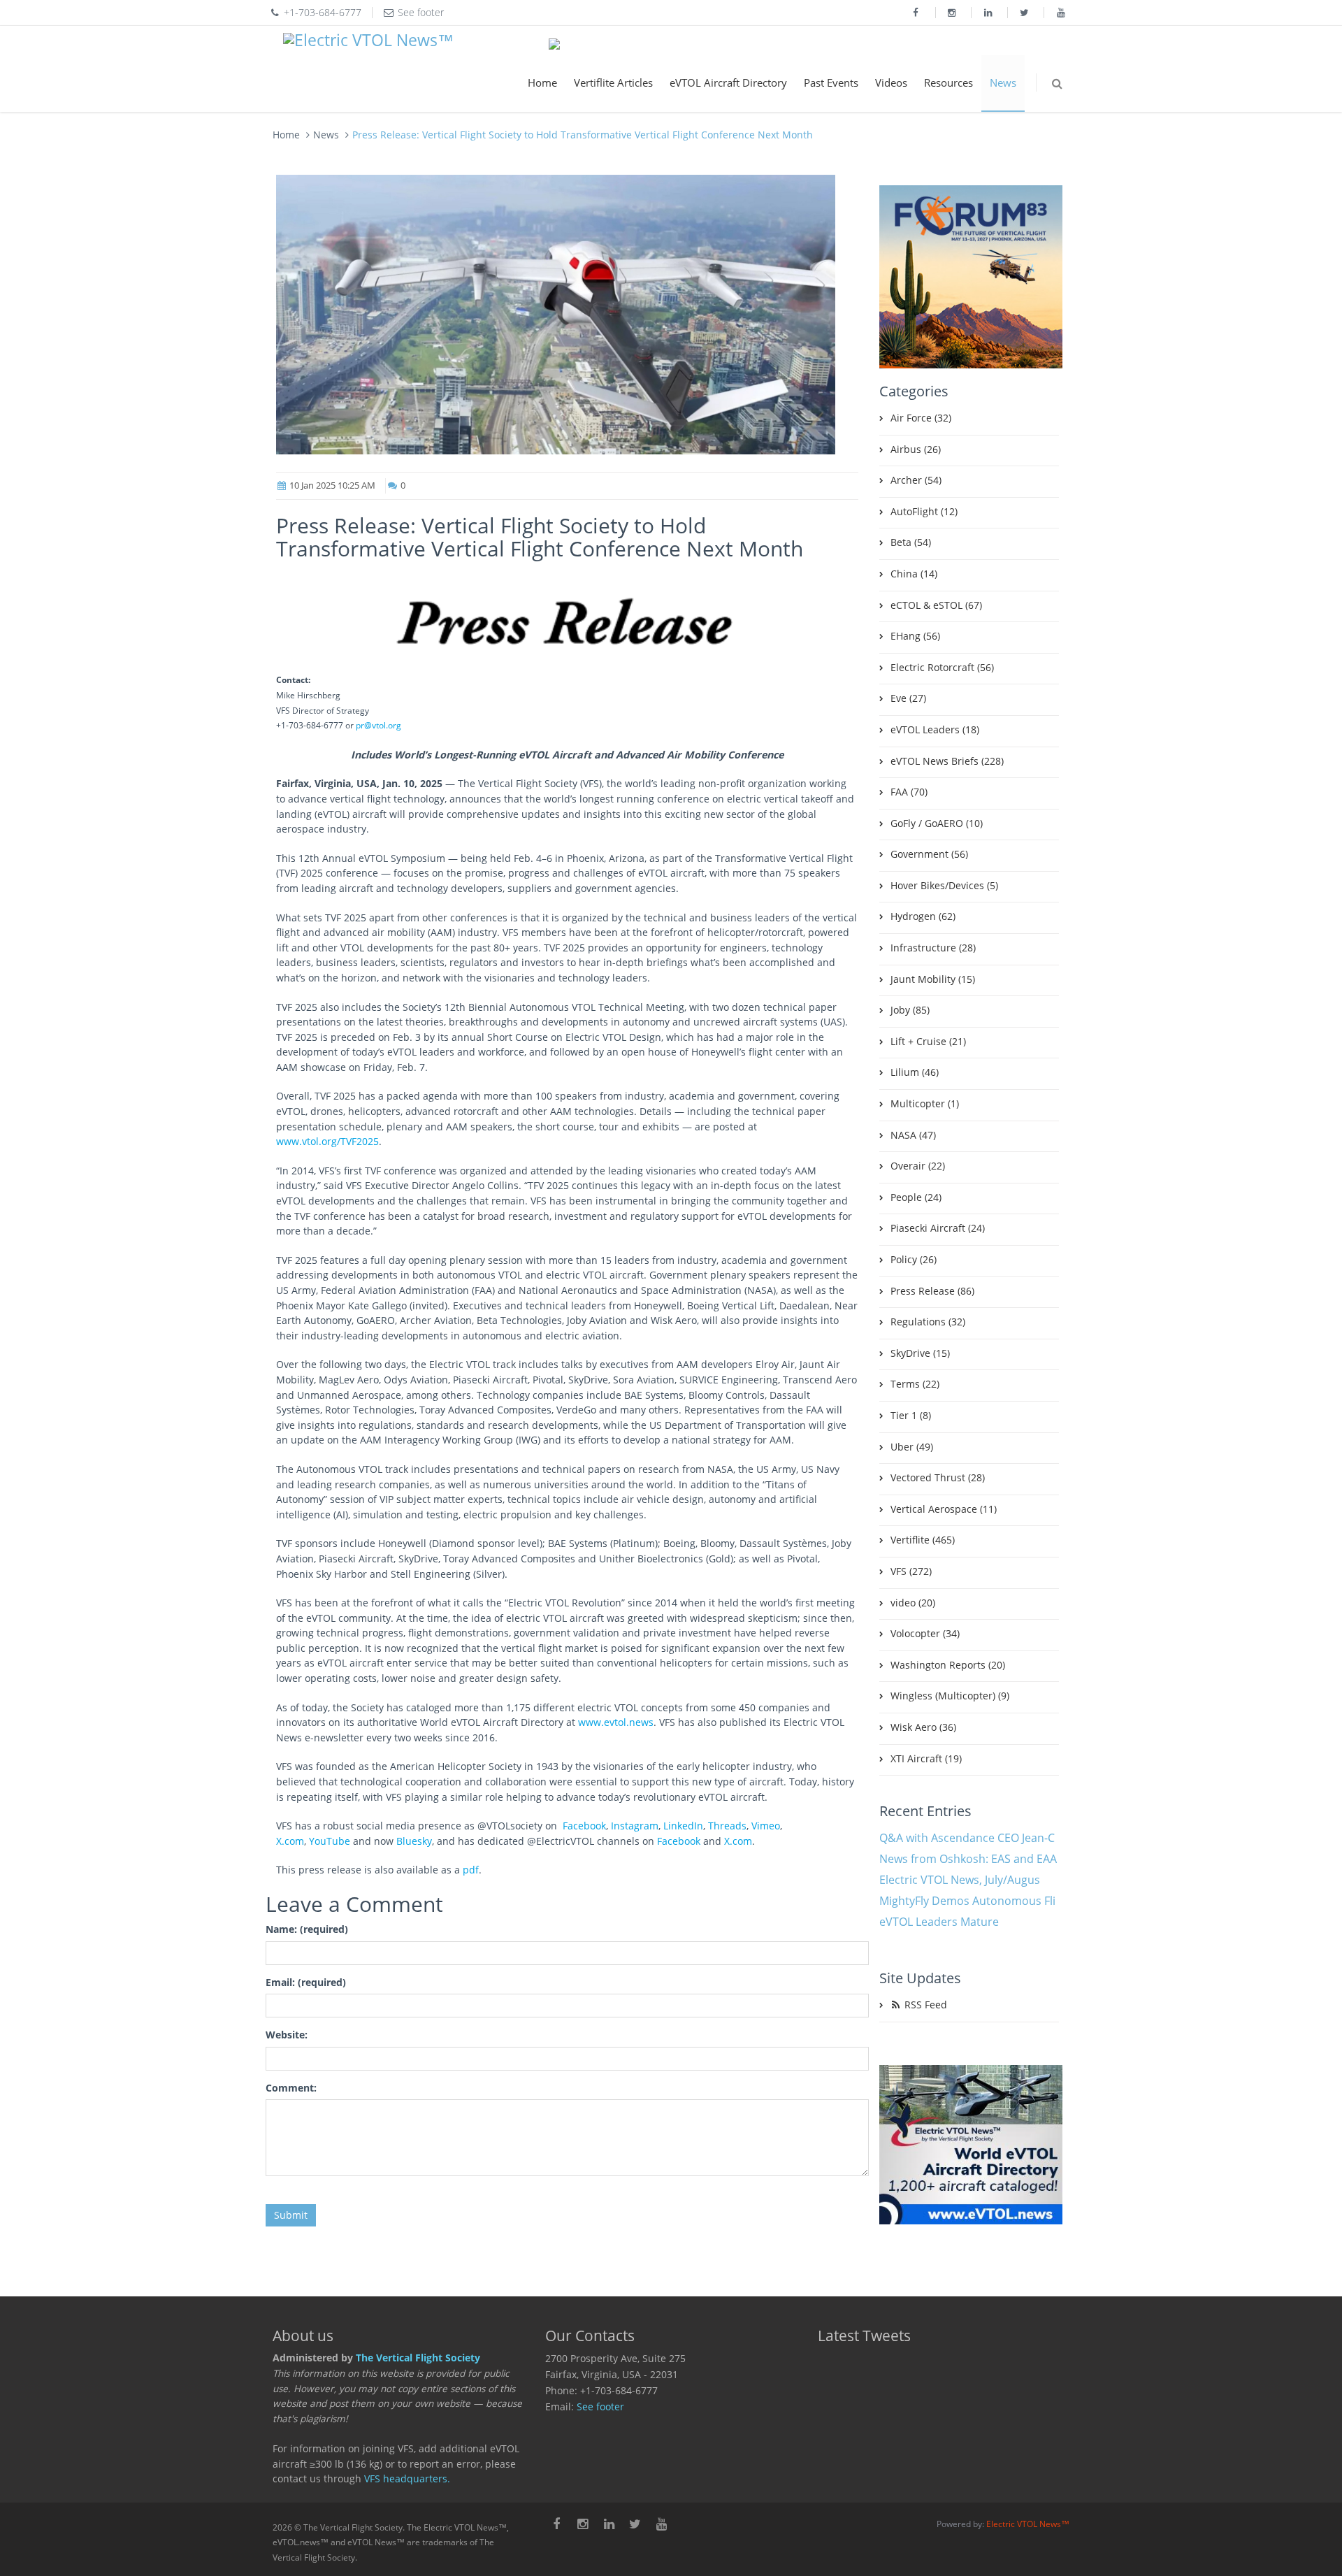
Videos (891, 82)
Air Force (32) (921, 418)
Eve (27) (908, 698)
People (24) (916, 1197)
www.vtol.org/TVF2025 (327, 1142)
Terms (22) (915, 1384)
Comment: (291, 2088)
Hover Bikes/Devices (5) (944, 886)
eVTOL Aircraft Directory (728, 82)
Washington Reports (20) (948, 1665)
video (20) (913, 1603)
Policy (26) (914, 1260)
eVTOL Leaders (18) (935, 730)
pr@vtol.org (378, 725)
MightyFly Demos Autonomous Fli (967, 1901)
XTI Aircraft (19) (926, 1759)
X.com (290, 1841)
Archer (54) (916, 480)
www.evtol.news (616, 1722)
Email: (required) (306, 1983)
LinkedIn (683, 1826)
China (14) (914, 574)
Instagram (635, 1826)
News (1003, 82)
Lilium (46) (915, 1072)
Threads (727, 1826)
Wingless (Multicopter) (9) (950, 1696)
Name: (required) (307, 1929)
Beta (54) (911, 542)
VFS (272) (911, 1571)
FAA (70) (909, 792)
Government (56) (929, 854)
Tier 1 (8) (911, 1416)
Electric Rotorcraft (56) (942, 668)
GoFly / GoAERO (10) (937, 823)
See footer (600, 2407)
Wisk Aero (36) (923, 1727)
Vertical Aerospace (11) (944, 1509)
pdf (471, 1870)
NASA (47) (913, 1135)
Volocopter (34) (925, 1634)
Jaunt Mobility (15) (933, 979)
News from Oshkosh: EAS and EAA (968, 1859)
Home (542, 82)
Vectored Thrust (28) (938, 1478)
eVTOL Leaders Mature (939, 1922)
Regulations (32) (928, 1322)
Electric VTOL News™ (1028, 2524)
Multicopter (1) (925, 1104)
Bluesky (414, 1841)
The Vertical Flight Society (418, 2358)
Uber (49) (912, 1447)
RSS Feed (924, 2005)
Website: (287, 2035)
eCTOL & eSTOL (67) (936, 605)
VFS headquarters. (407, 2479)
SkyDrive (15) (920, 1353)
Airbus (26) (916, 449)
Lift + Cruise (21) (928, 1042)
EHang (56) (915, 636)
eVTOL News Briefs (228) (947, 761)
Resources (948, 82)
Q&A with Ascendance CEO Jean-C (967, 1838)
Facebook (584, 1826)
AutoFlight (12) (924, 512)
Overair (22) (918, 1166)
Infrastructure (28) (933, 948)
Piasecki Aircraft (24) (938, 1228)
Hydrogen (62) (923, 916)
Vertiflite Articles (613, 82)
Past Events (831, 82)
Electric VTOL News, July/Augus (960, 1880)
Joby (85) (910, 1010)
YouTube (330, 1841)
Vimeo (766, 1826)
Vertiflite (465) (923, 1540)
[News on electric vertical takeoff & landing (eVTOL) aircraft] (368, 41)
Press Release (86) (932, 1291)
